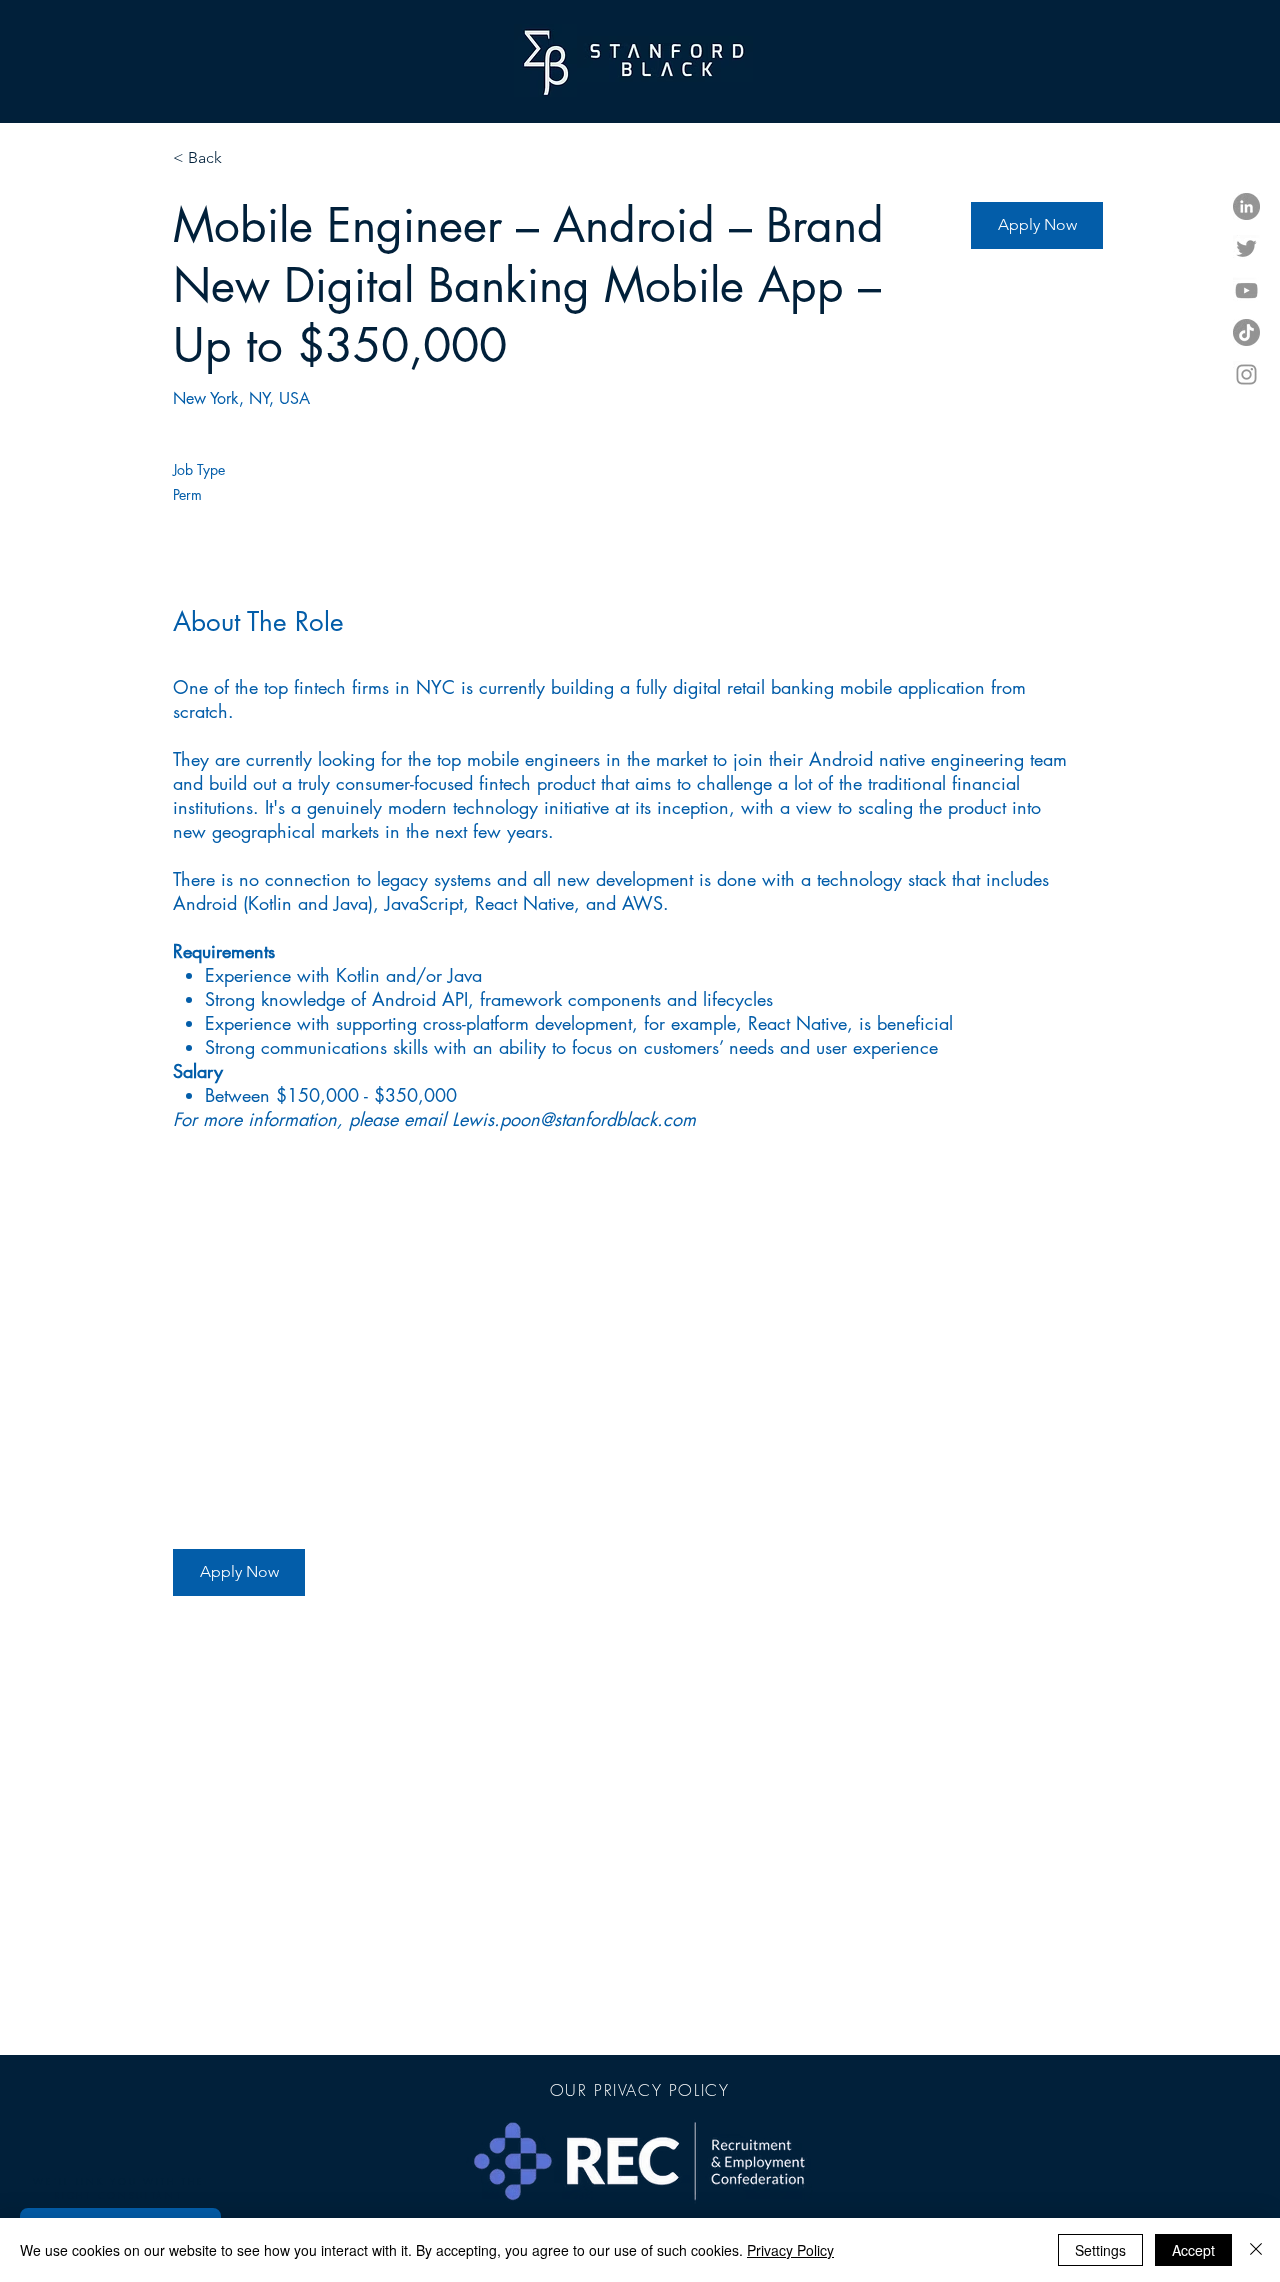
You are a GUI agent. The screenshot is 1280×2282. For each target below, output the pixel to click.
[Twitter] (1246, 248)
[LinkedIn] (1246, 206)
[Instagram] (1246, 374)
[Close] (1256, 2250)
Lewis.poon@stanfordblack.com (574, 1119)
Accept (1193, 2250)
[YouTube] (1246, 290)
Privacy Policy (790, 2250)
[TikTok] (1246, 332)
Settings (1100, 2250)
